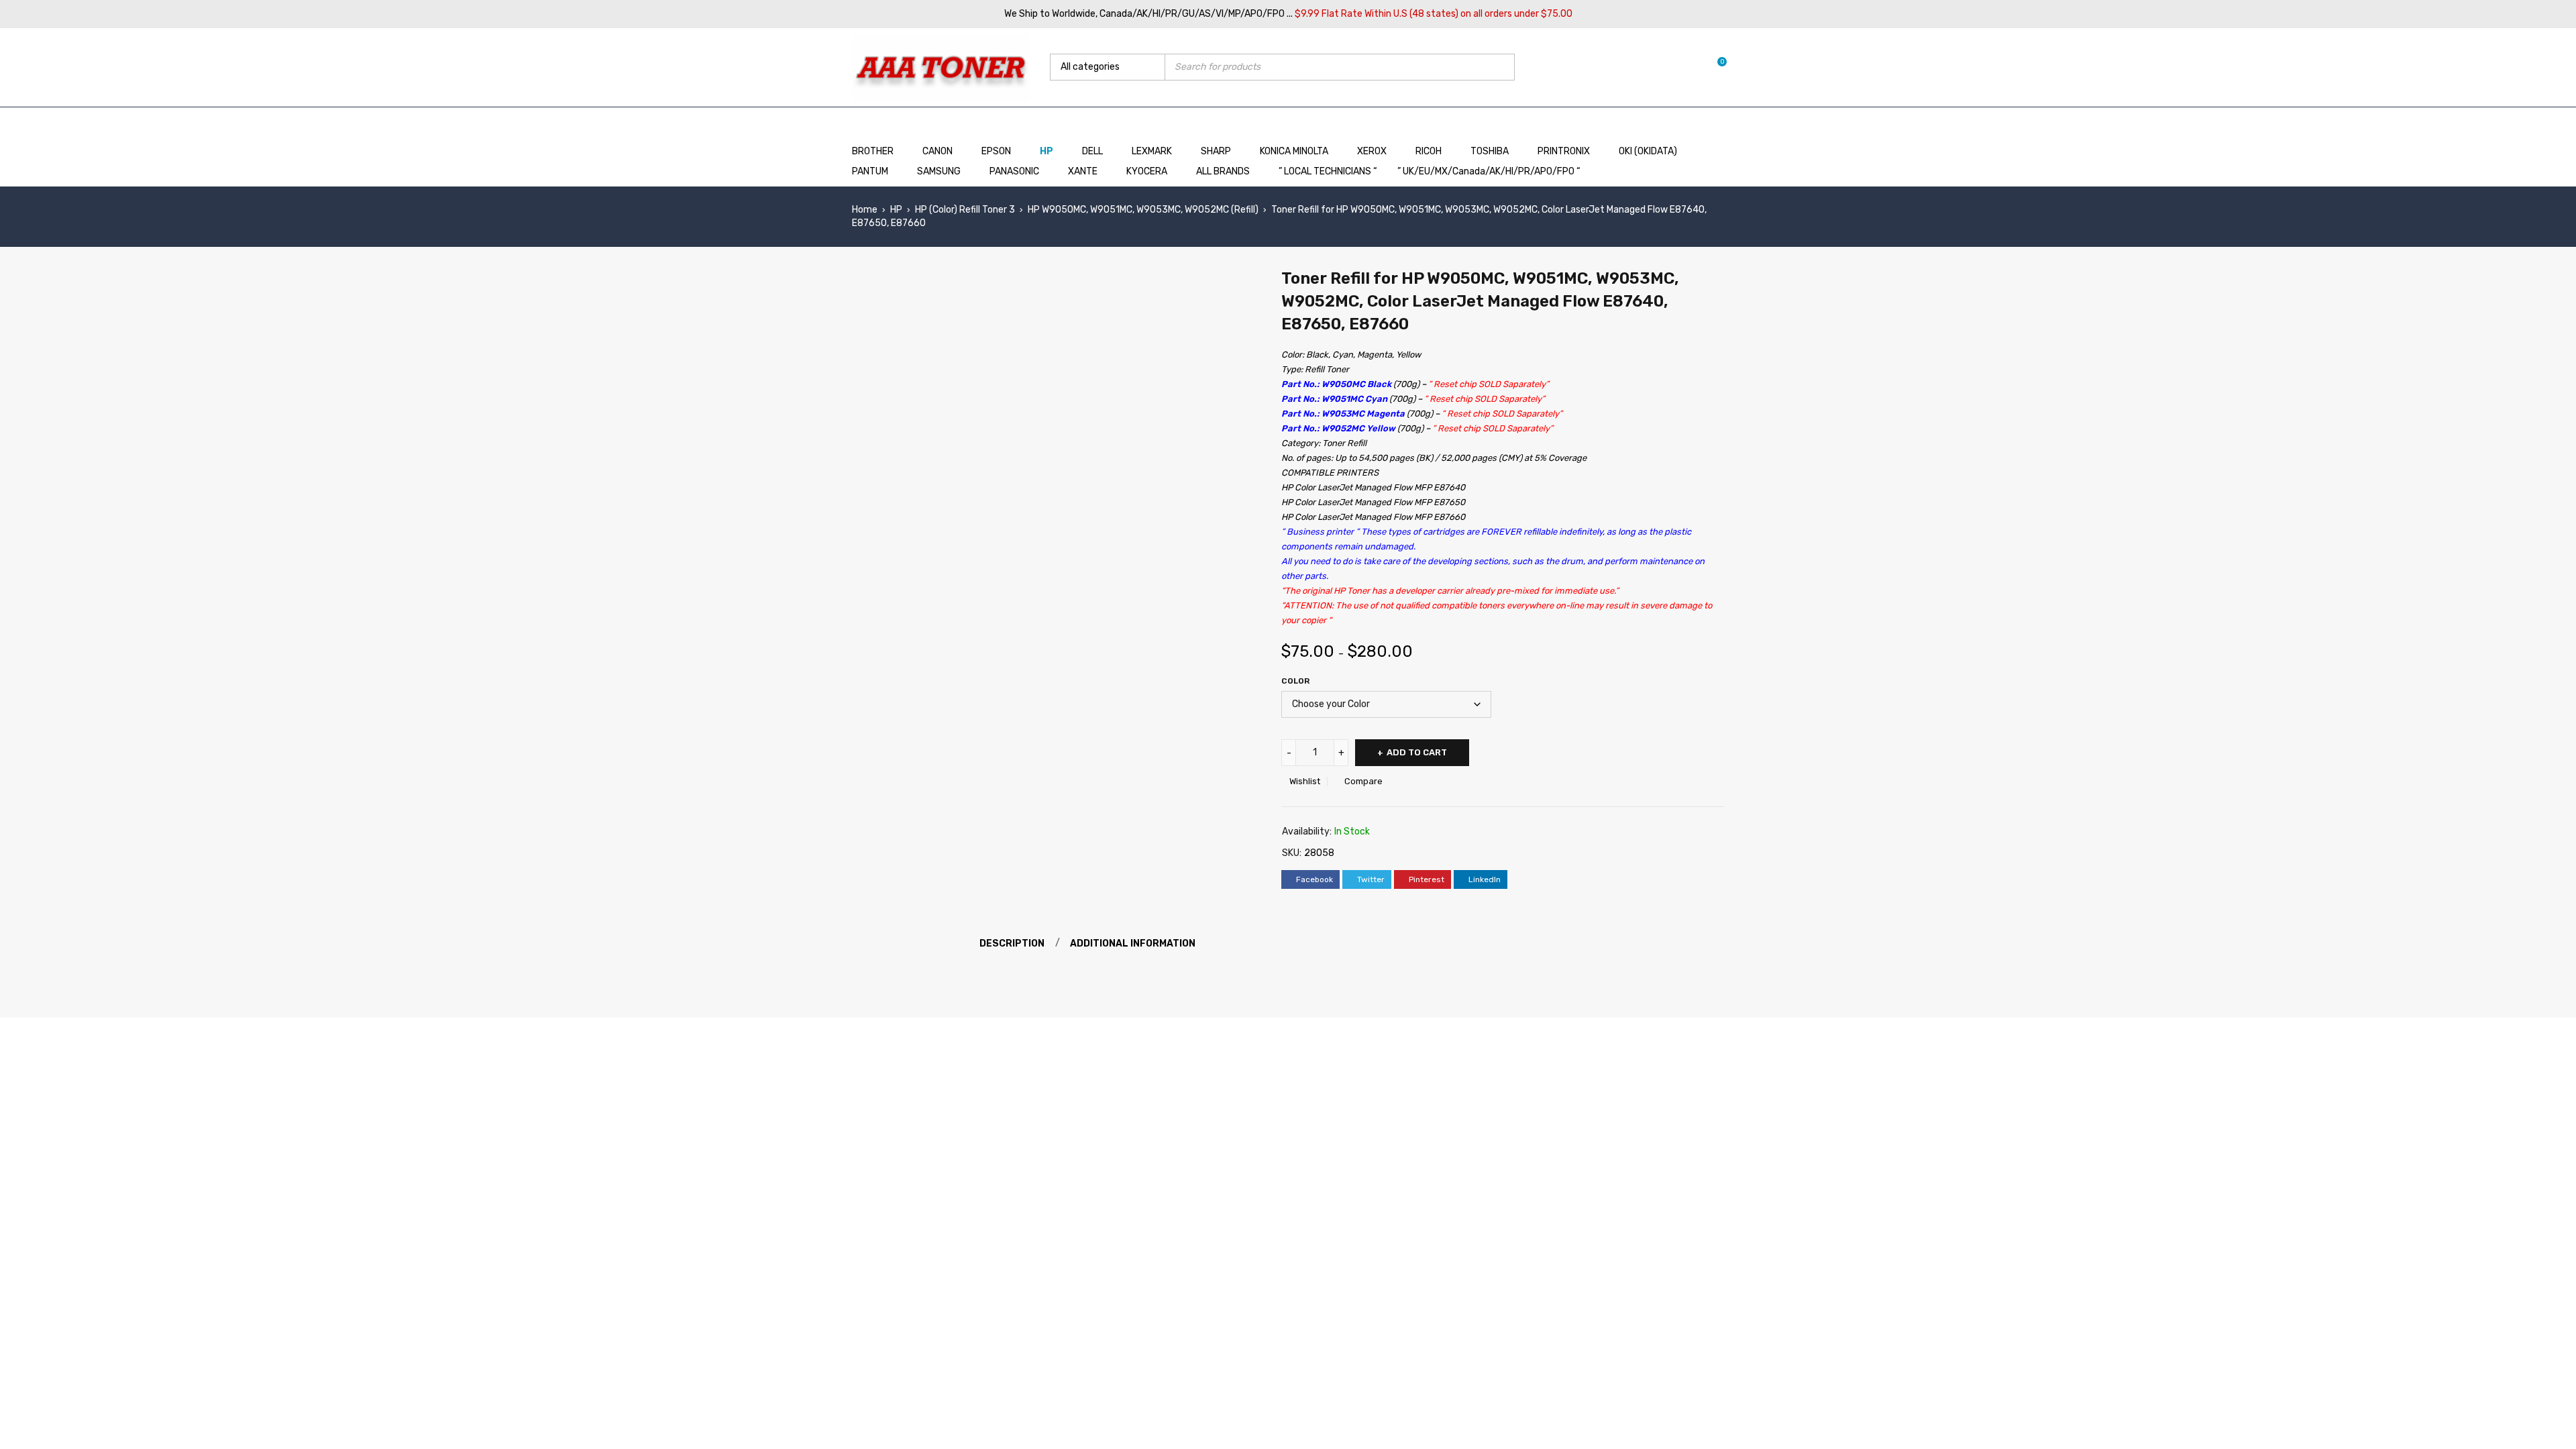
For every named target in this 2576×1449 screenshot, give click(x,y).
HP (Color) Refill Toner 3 (965, 210)
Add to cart (1417, 752)
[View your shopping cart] (1715, 67)
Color (1295, 681)
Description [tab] (1012, 944)
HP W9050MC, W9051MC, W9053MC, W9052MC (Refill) (1143, 210)
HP (896, 210)
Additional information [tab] (1133, 944)
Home (865, 210)
